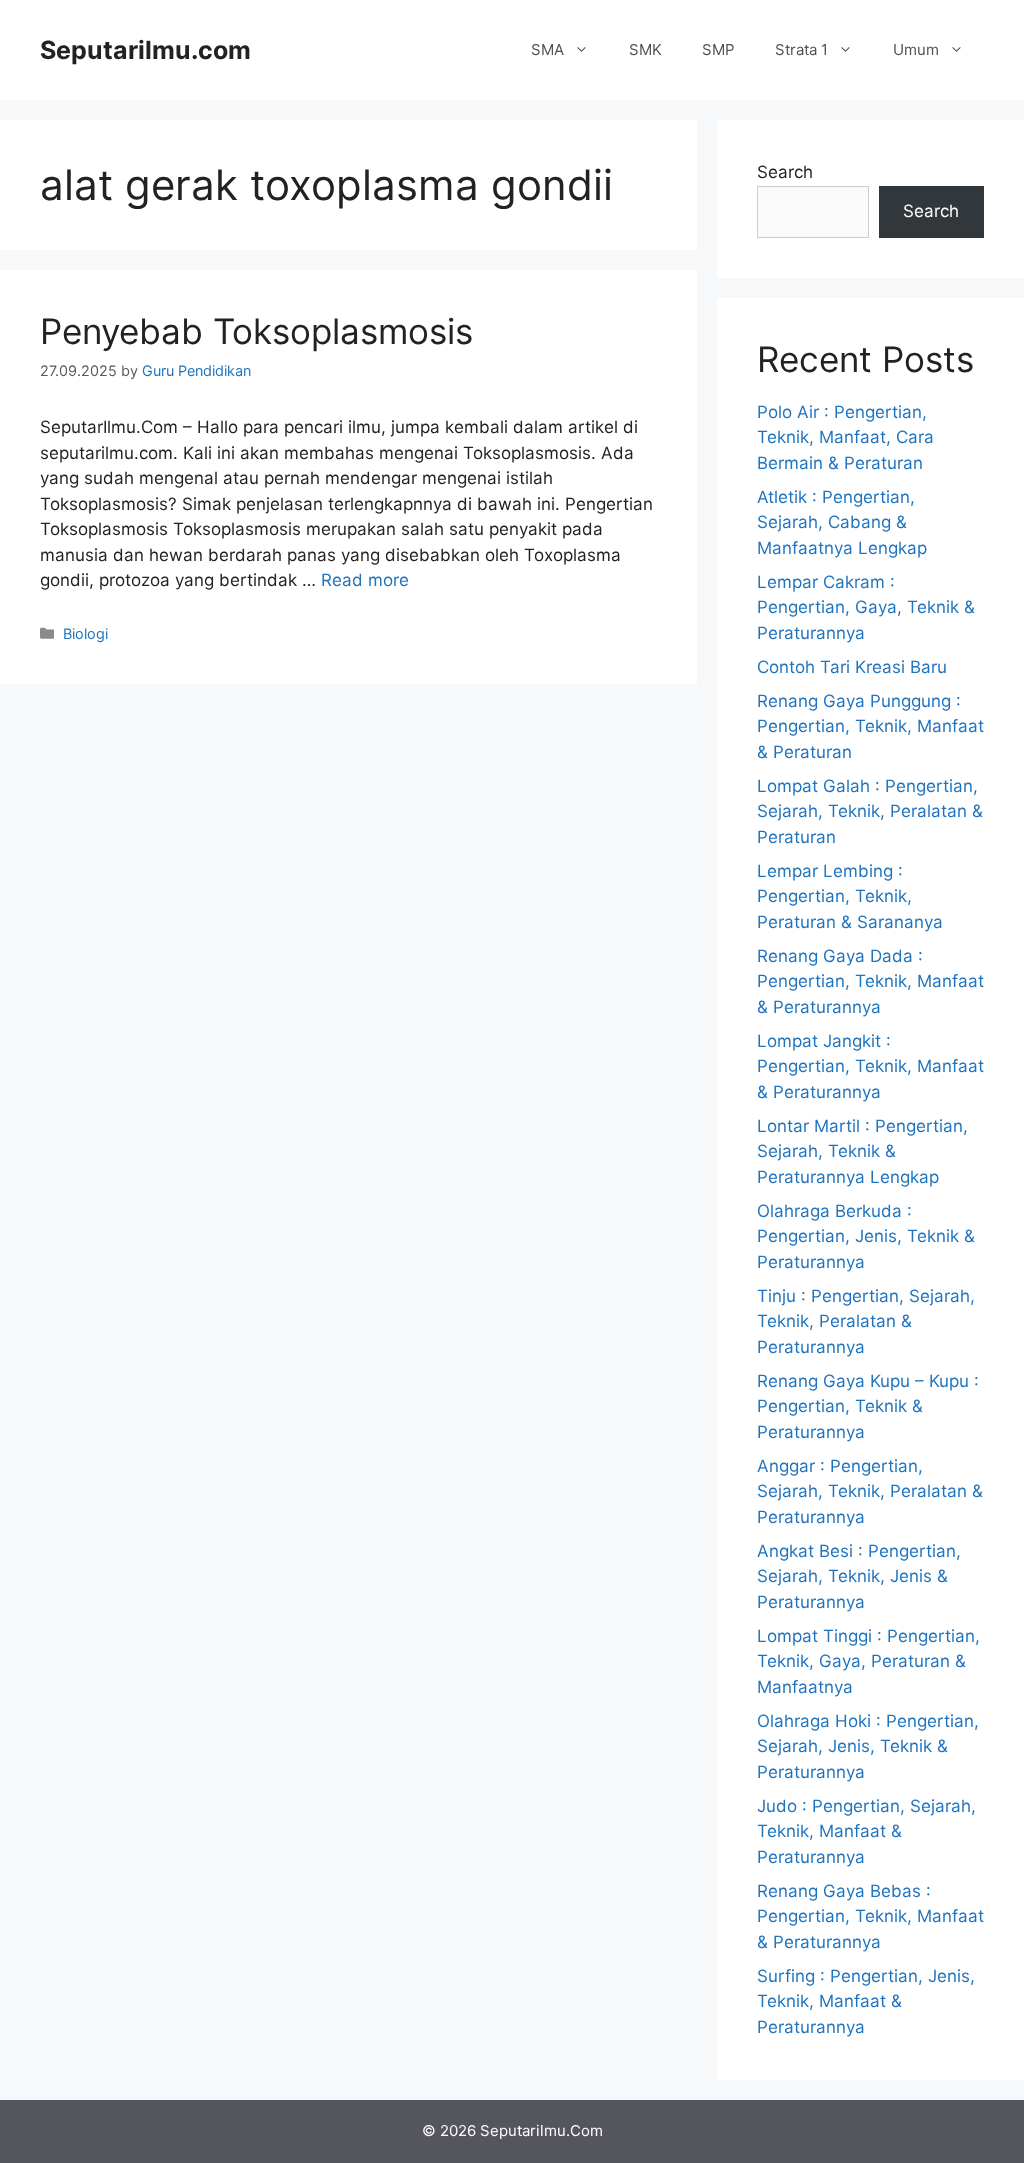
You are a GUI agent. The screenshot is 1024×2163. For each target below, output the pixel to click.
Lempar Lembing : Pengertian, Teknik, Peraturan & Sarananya (850, 896)
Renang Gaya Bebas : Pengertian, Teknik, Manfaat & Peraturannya (870, 1916)
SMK (645, 49)
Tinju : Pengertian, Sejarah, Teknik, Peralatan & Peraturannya (866, 1321)
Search (785, 172)
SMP (718, 49)
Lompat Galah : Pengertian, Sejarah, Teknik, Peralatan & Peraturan (870, 811)
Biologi (85, 633)
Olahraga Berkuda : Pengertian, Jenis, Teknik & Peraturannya (866, 1236)
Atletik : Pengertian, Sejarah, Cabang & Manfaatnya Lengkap (842, 522)
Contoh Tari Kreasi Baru (852, 667)
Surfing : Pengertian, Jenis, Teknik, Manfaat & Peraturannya (866, 2001)
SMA (547, 49)
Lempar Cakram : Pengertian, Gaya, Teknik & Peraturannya (866, 607)
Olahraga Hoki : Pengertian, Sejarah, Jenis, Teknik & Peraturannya (868, 1746)
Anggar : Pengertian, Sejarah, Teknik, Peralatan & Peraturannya (870, 1491)
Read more (365, 580)
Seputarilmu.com (145, 50)
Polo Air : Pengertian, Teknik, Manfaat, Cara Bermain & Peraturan (845, 437)
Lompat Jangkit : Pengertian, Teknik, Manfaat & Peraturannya (870, 1066)
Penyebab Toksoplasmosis (256, 331)
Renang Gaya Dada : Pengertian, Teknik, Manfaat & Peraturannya (870, 981)
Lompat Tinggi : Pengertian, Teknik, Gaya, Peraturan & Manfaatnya (868, 1661)
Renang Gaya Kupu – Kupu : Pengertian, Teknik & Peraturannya (868, 1406)
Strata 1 (801, 49)
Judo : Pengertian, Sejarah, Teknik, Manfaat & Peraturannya (866, 1831)
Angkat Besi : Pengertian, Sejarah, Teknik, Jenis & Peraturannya (859, 1576)
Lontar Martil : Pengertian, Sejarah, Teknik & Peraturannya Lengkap (862, 1151)
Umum (916, 49)
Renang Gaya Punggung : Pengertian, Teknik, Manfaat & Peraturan (870, 726)
